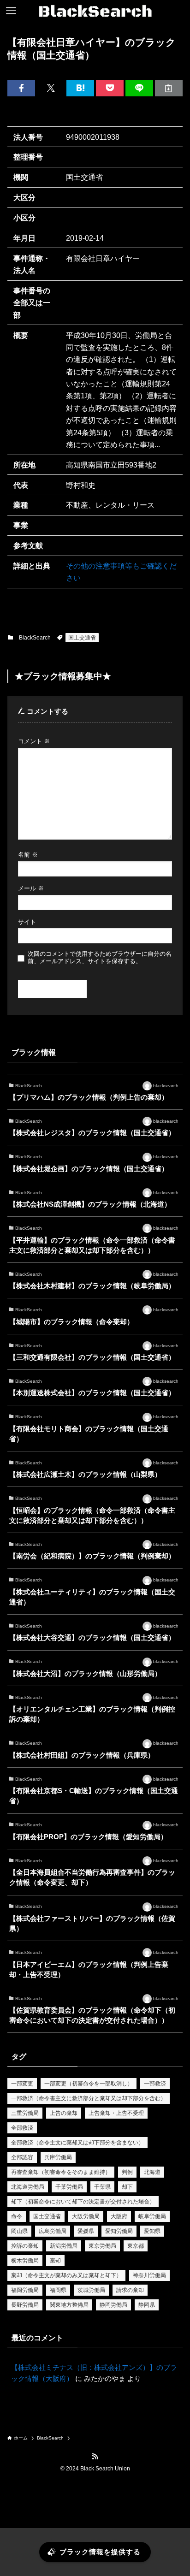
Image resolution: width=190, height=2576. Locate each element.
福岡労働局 (25, 2290)
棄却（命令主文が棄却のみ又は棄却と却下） (66, 2275)
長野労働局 (25, 2305)
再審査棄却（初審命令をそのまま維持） (61, 2172)
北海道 (152, 2172)
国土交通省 (82, 638)
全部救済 (22, 2128)
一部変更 (22, 2084)
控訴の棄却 (25, 2246)
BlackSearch (35, 638)
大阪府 (119, 2216)
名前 (28, 855)
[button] (21, 88)
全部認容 (22, 2157)
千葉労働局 (69, 2187)
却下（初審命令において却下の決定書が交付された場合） (83, 2202)
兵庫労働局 (58, 2157)
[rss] (95, 2457)
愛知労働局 (119, 2231)
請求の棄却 (130, 2290)
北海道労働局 (28, 2187)
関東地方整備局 (69, 2305)
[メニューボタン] (11, 11)
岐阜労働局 (152, 2216)
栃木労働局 (25, 2261)
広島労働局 (53, 2231)
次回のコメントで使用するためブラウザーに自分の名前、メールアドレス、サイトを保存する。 (100, 957)
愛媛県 (86, 2231)
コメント (34, 741)
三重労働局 (25, 2113)
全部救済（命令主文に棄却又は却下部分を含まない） (77, 2143)
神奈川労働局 (149, 2275)
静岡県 (147, 2305)
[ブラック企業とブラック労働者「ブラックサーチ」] (95, 11)
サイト (27, 922)
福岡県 (58, 2290)
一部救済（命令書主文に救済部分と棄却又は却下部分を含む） (89, 2098)
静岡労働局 (113, 2305)
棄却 (55, 2261)
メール (31, 888)
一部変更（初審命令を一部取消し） (89, 2084)
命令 (17, 2216)
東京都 (136, 2246)
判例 (127, 2172)
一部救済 (155, 2084)
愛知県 (152, 2231)
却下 (127, 2187)
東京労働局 (102, 2246)
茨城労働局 (91, 2290)
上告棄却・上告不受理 (116, 2113)
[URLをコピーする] (169, 88)
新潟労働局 (64, 2246)
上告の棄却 (64, 2113)
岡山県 (19, 2231)
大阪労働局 (86, 2216)
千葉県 (102, 2187)
